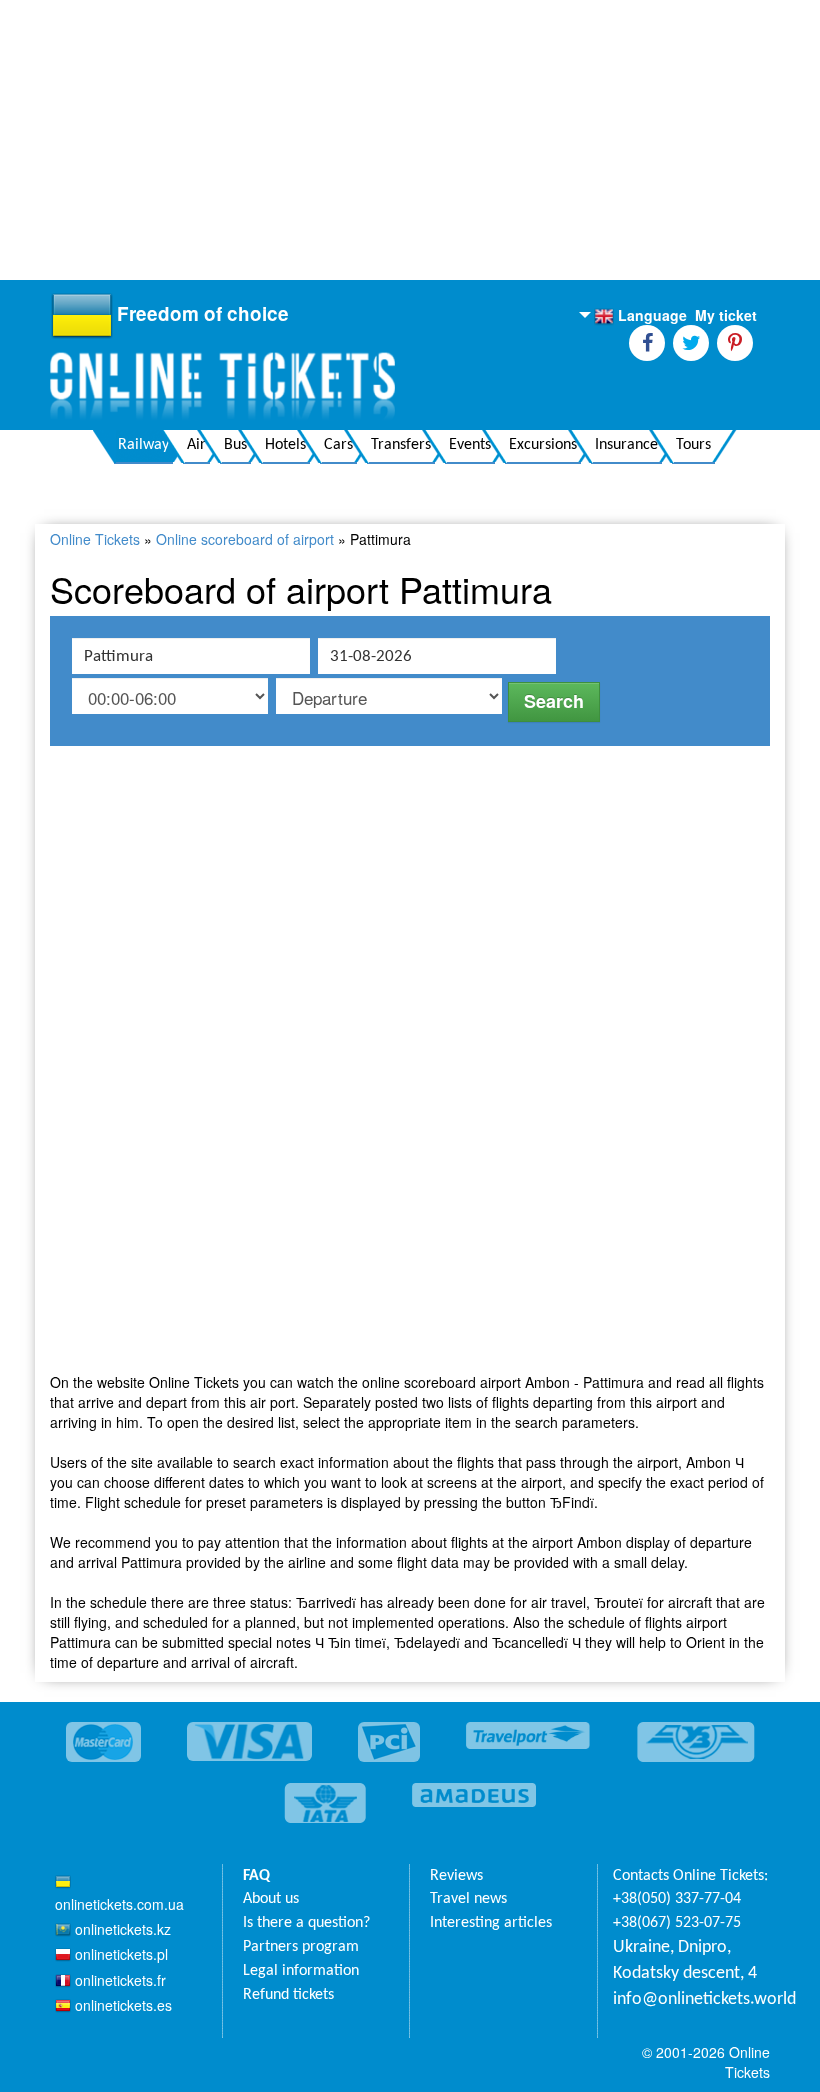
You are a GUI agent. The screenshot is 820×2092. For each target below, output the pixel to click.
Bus (235, 445)
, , (685, 1960)
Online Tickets (95, 539)
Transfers (401, 445)
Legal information (301, 1971)
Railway (143, 445)
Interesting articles (491, 1923)
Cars (338, 445)
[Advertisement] (410, 140)
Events (470, 445)
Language (640, 316)
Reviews (456, 1876)
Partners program (301, 1947)
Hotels (285, 445)
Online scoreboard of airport (245, 539)
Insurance (626, 445)
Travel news (468, 1899)
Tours (693, 445)
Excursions (543, 445)
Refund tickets (288, 1995)
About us (271, 1899)
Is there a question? (306, 1923)
